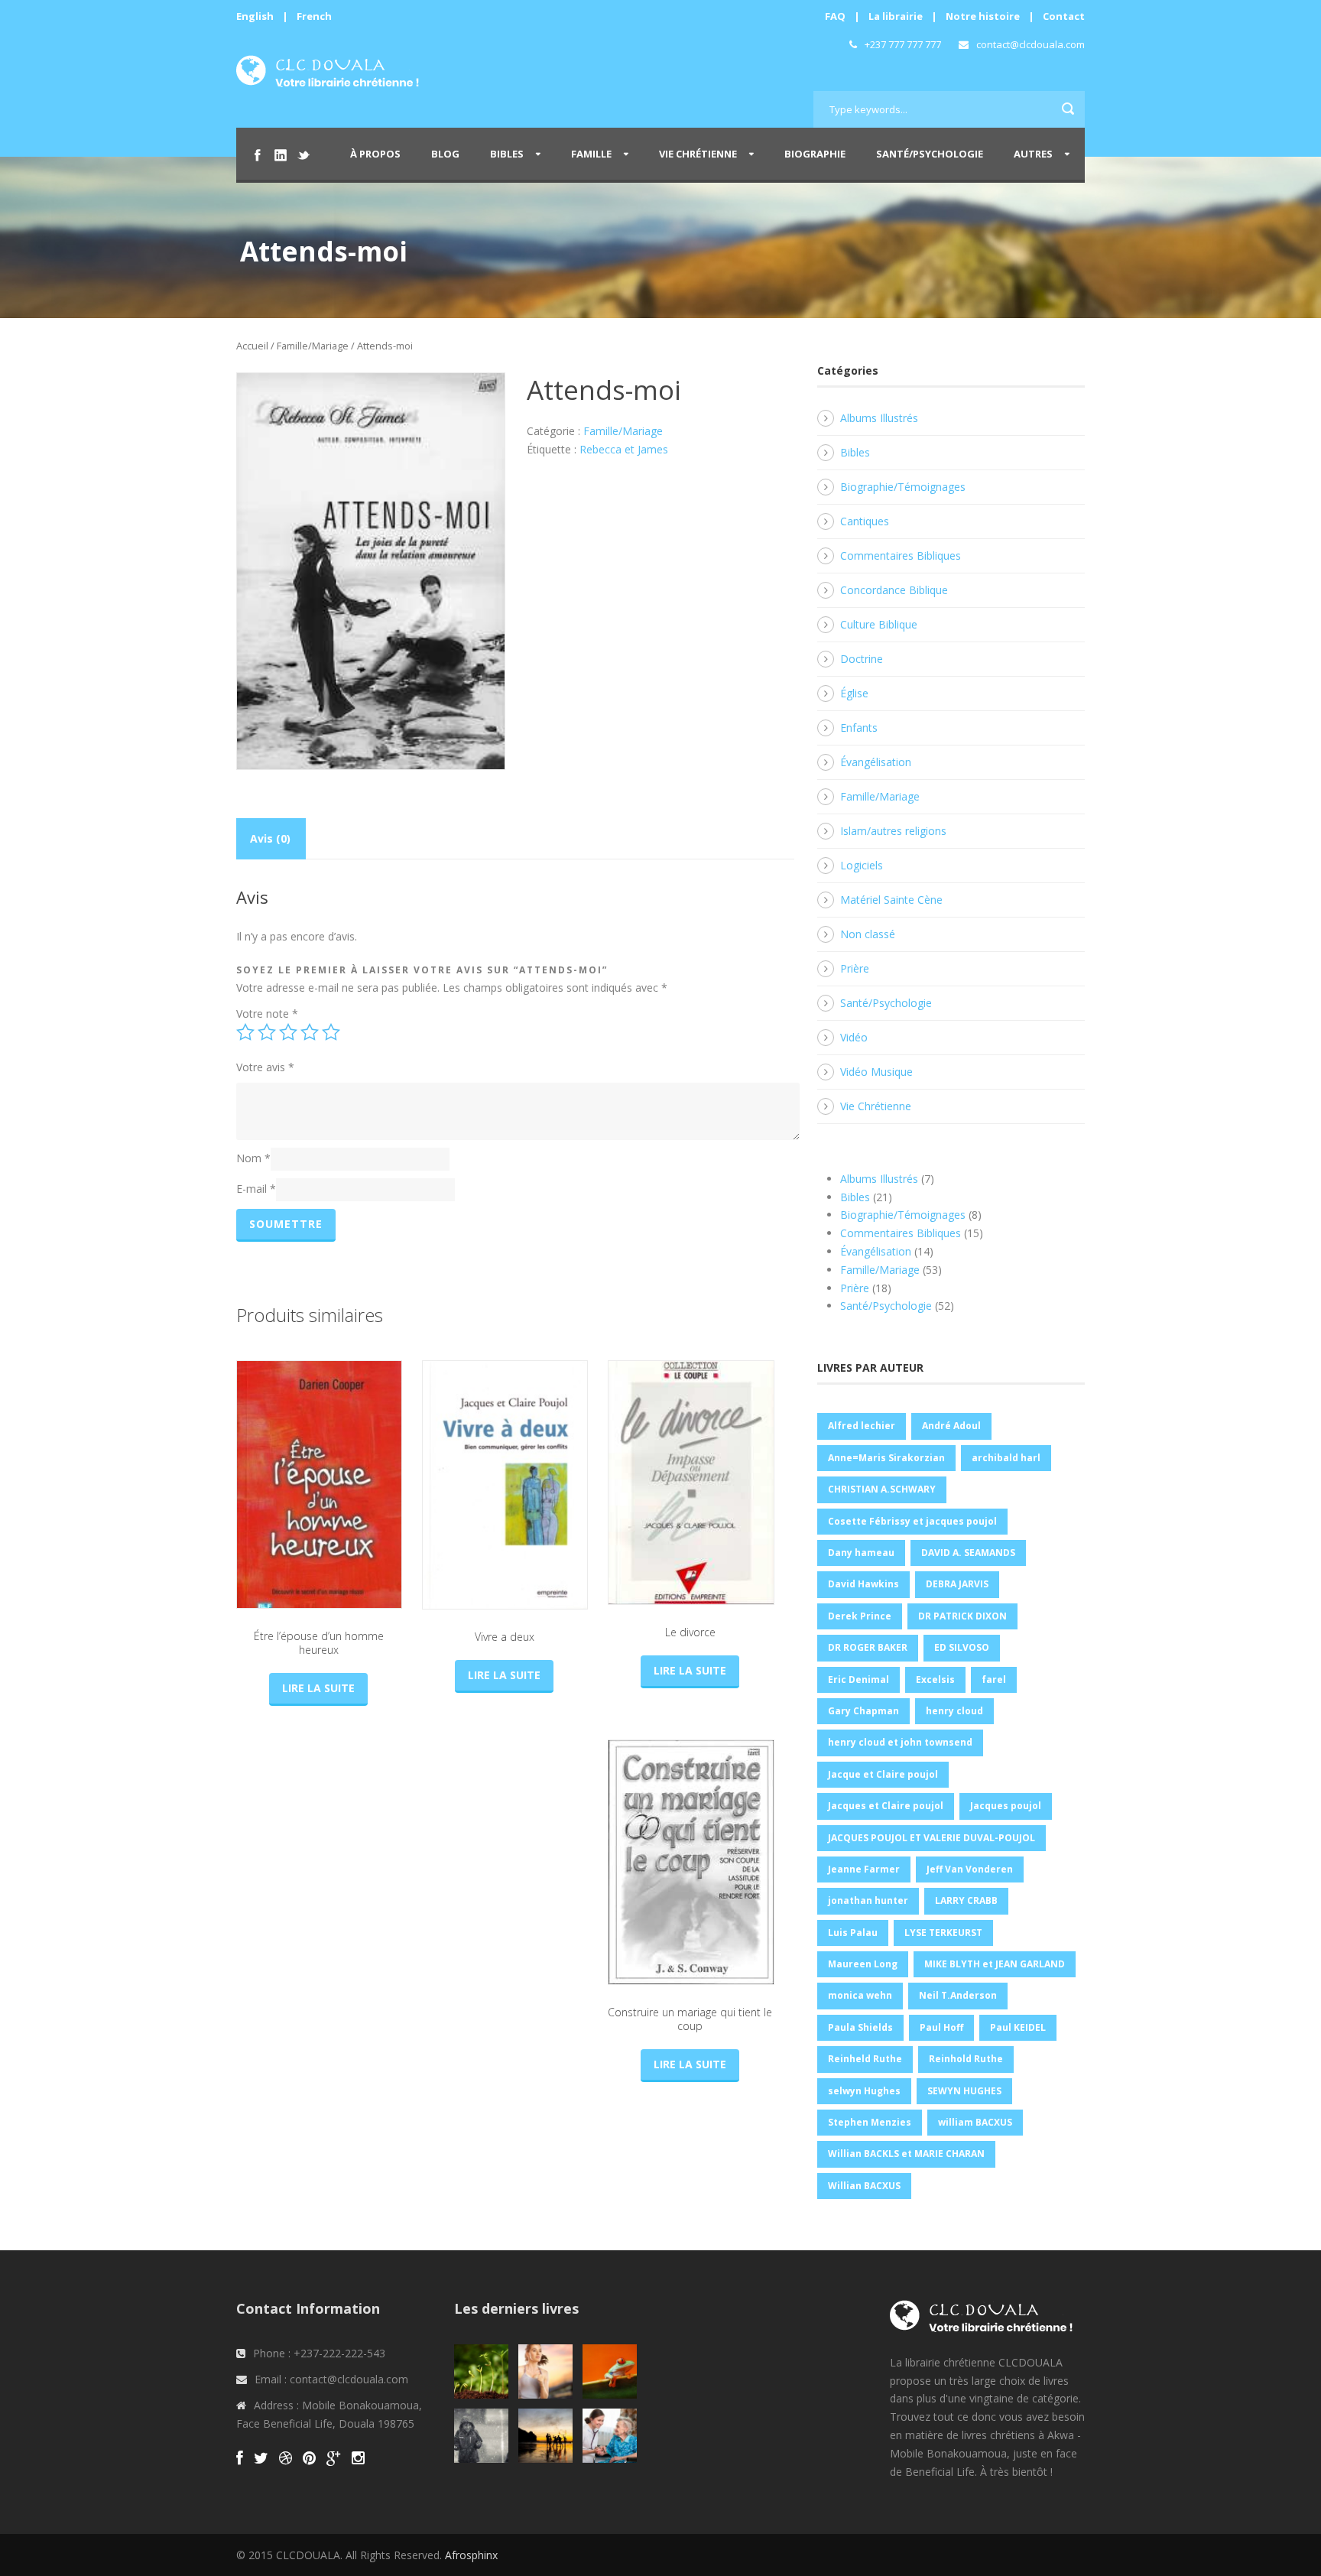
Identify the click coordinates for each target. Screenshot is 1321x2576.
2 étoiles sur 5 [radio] (267, 1032)
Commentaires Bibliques (901, 555)
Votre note (267, 1014)
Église (854, 693)
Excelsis (935, 1679)
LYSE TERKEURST (943, 1933)
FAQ (835, 16)
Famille (591, 154)
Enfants (859, 728)
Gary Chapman (863, 1711)
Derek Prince (860, 1616)
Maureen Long (863, 1964)
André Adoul (951, 1426)
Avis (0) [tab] (270, 838)
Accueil (252, 346)
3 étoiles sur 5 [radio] (288, 1032)
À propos (375, 154)
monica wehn (860, 1995)
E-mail (256, 1189)
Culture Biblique (879, 624)
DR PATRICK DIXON (962, 1616)
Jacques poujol (1006, 1806)
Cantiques (865, 521)
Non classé (868, 934)
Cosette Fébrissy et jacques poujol (912, 1521)
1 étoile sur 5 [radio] (245, 1032)
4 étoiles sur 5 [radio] (310, 1032)
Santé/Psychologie (930, 154)
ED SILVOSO (962, 1647)
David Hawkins (863, 1584)
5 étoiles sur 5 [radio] (331, 1032)
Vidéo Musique (876, 1072)
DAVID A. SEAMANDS (968, 1553)
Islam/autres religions (893, 831)
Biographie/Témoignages (903, 487)
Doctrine (862, 659)
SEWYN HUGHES (964, 2091)
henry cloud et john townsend (900, 1742)
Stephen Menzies (870, 2122)
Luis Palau (853, 1933)
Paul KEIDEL (1018, 2027)
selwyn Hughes (864, 2091)
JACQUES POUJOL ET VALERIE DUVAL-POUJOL (932, 1838)
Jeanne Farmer (864, 1869)
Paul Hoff (941, 2027)
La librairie (896, 16)
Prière (855, 968)
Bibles (507, 154)
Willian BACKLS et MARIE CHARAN (906, 2154)
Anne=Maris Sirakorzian (886, 1458)
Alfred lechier (862, 1426)
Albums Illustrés (879, 418)
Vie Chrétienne (698, 154)
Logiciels (862, 865)
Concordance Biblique (894, 590)
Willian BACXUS (864, 2186)
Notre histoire (983, 16)
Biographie (815, 154)
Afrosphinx (471, 2555)
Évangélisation (876, 762)
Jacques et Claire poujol (886, 1806)
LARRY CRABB (966, 1900)
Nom (253, 1158)
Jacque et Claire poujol (883, 1774)
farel (994, 1679)
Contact (1064, 16)
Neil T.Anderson (958, 1995)
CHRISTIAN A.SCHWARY (882, 1489)
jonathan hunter (868, 1900)
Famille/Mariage (313, 346)
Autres (1033, 154)
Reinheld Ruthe (865, 2059)
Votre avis (265, 1067)
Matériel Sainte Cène (891, 900)
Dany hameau (861, 1553)
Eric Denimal (858, 1679)
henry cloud (954, 1711)
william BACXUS (975, 2122)
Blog (445, 154)
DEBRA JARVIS (957, 1584)
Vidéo (854, 1037)
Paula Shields (860, 2027)
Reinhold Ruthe (966, 2059)
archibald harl (1006, 1458)
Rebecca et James (624, 449)
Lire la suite (318, 1688)
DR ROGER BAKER (868, 1647)
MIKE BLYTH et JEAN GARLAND (995, 1964)
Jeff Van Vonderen (970, 1869)
